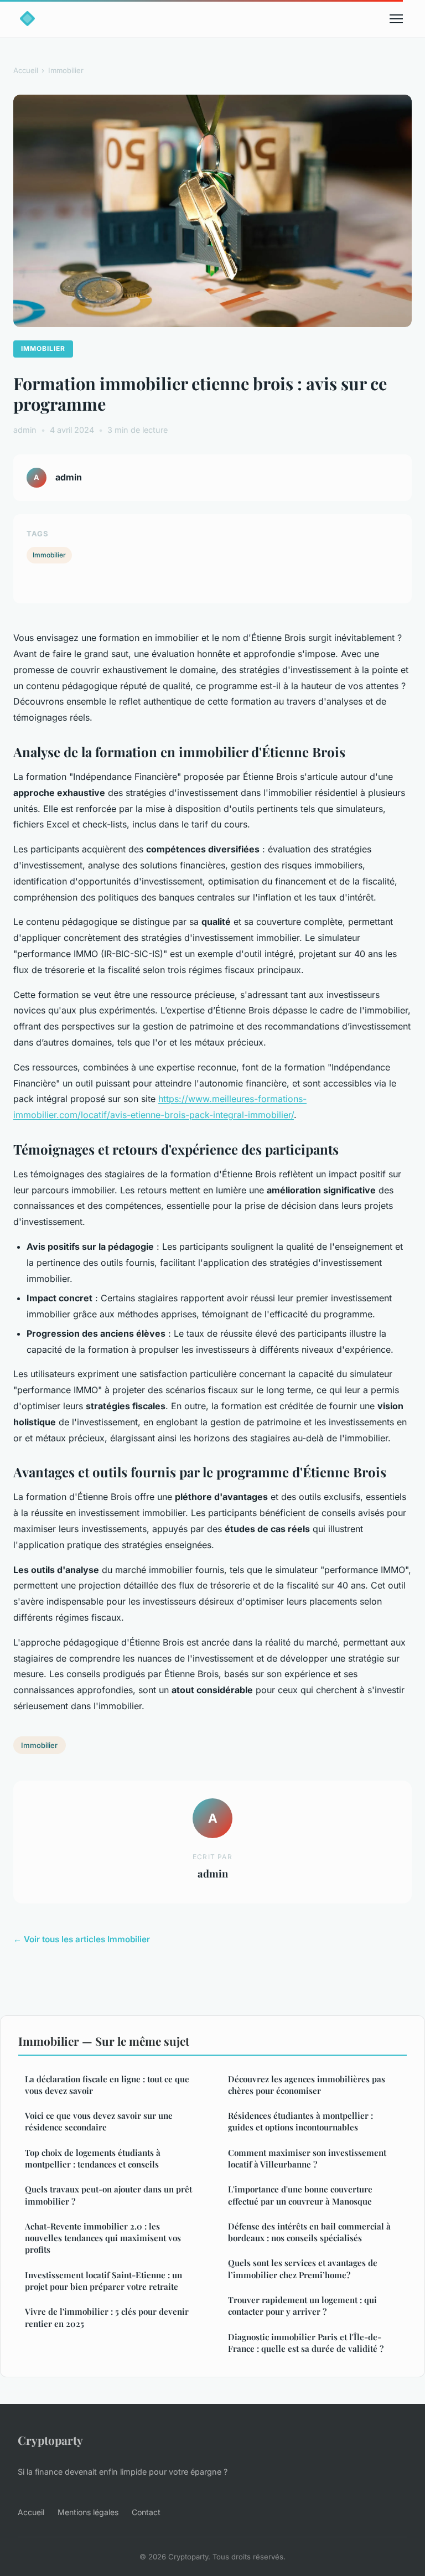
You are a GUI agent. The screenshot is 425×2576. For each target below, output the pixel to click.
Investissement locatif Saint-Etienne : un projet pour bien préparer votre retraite (103, 2281)
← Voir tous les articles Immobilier (82, 1939)
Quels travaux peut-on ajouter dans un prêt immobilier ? (108, 2195)
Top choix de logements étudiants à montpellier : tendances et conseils (93, 2158)
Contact (146, 2512)
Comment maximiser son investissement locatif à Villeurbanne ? (307, 2158)
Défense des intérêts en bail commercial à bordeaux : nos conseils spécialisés (309, 2232)
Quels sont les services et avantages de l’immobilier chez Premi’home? (303, 2269)
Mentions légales (88, 2512)
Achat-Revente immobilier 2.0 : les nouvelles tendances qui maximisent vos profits (103, 2238)
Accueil (26, 70)
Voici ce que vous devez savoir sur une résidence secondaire (99, 2121)
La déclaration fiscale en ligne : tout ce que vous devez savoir (107, 2085)
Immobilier (66, 70)
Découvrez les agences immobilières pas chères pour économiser (307, 2085)
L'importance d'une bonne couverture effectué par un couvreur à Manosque (300, 2195)
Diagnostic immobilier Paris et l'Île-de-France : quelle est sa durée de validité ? (306, 2343)
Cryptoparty (50, 2440)
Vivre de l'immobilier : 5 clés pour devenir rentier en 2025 (107, 2317)
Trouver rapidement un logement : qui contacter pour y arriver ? (302, 2306)
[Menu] (396, 19)
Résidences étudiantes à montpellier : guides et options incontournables (300, 2121)
